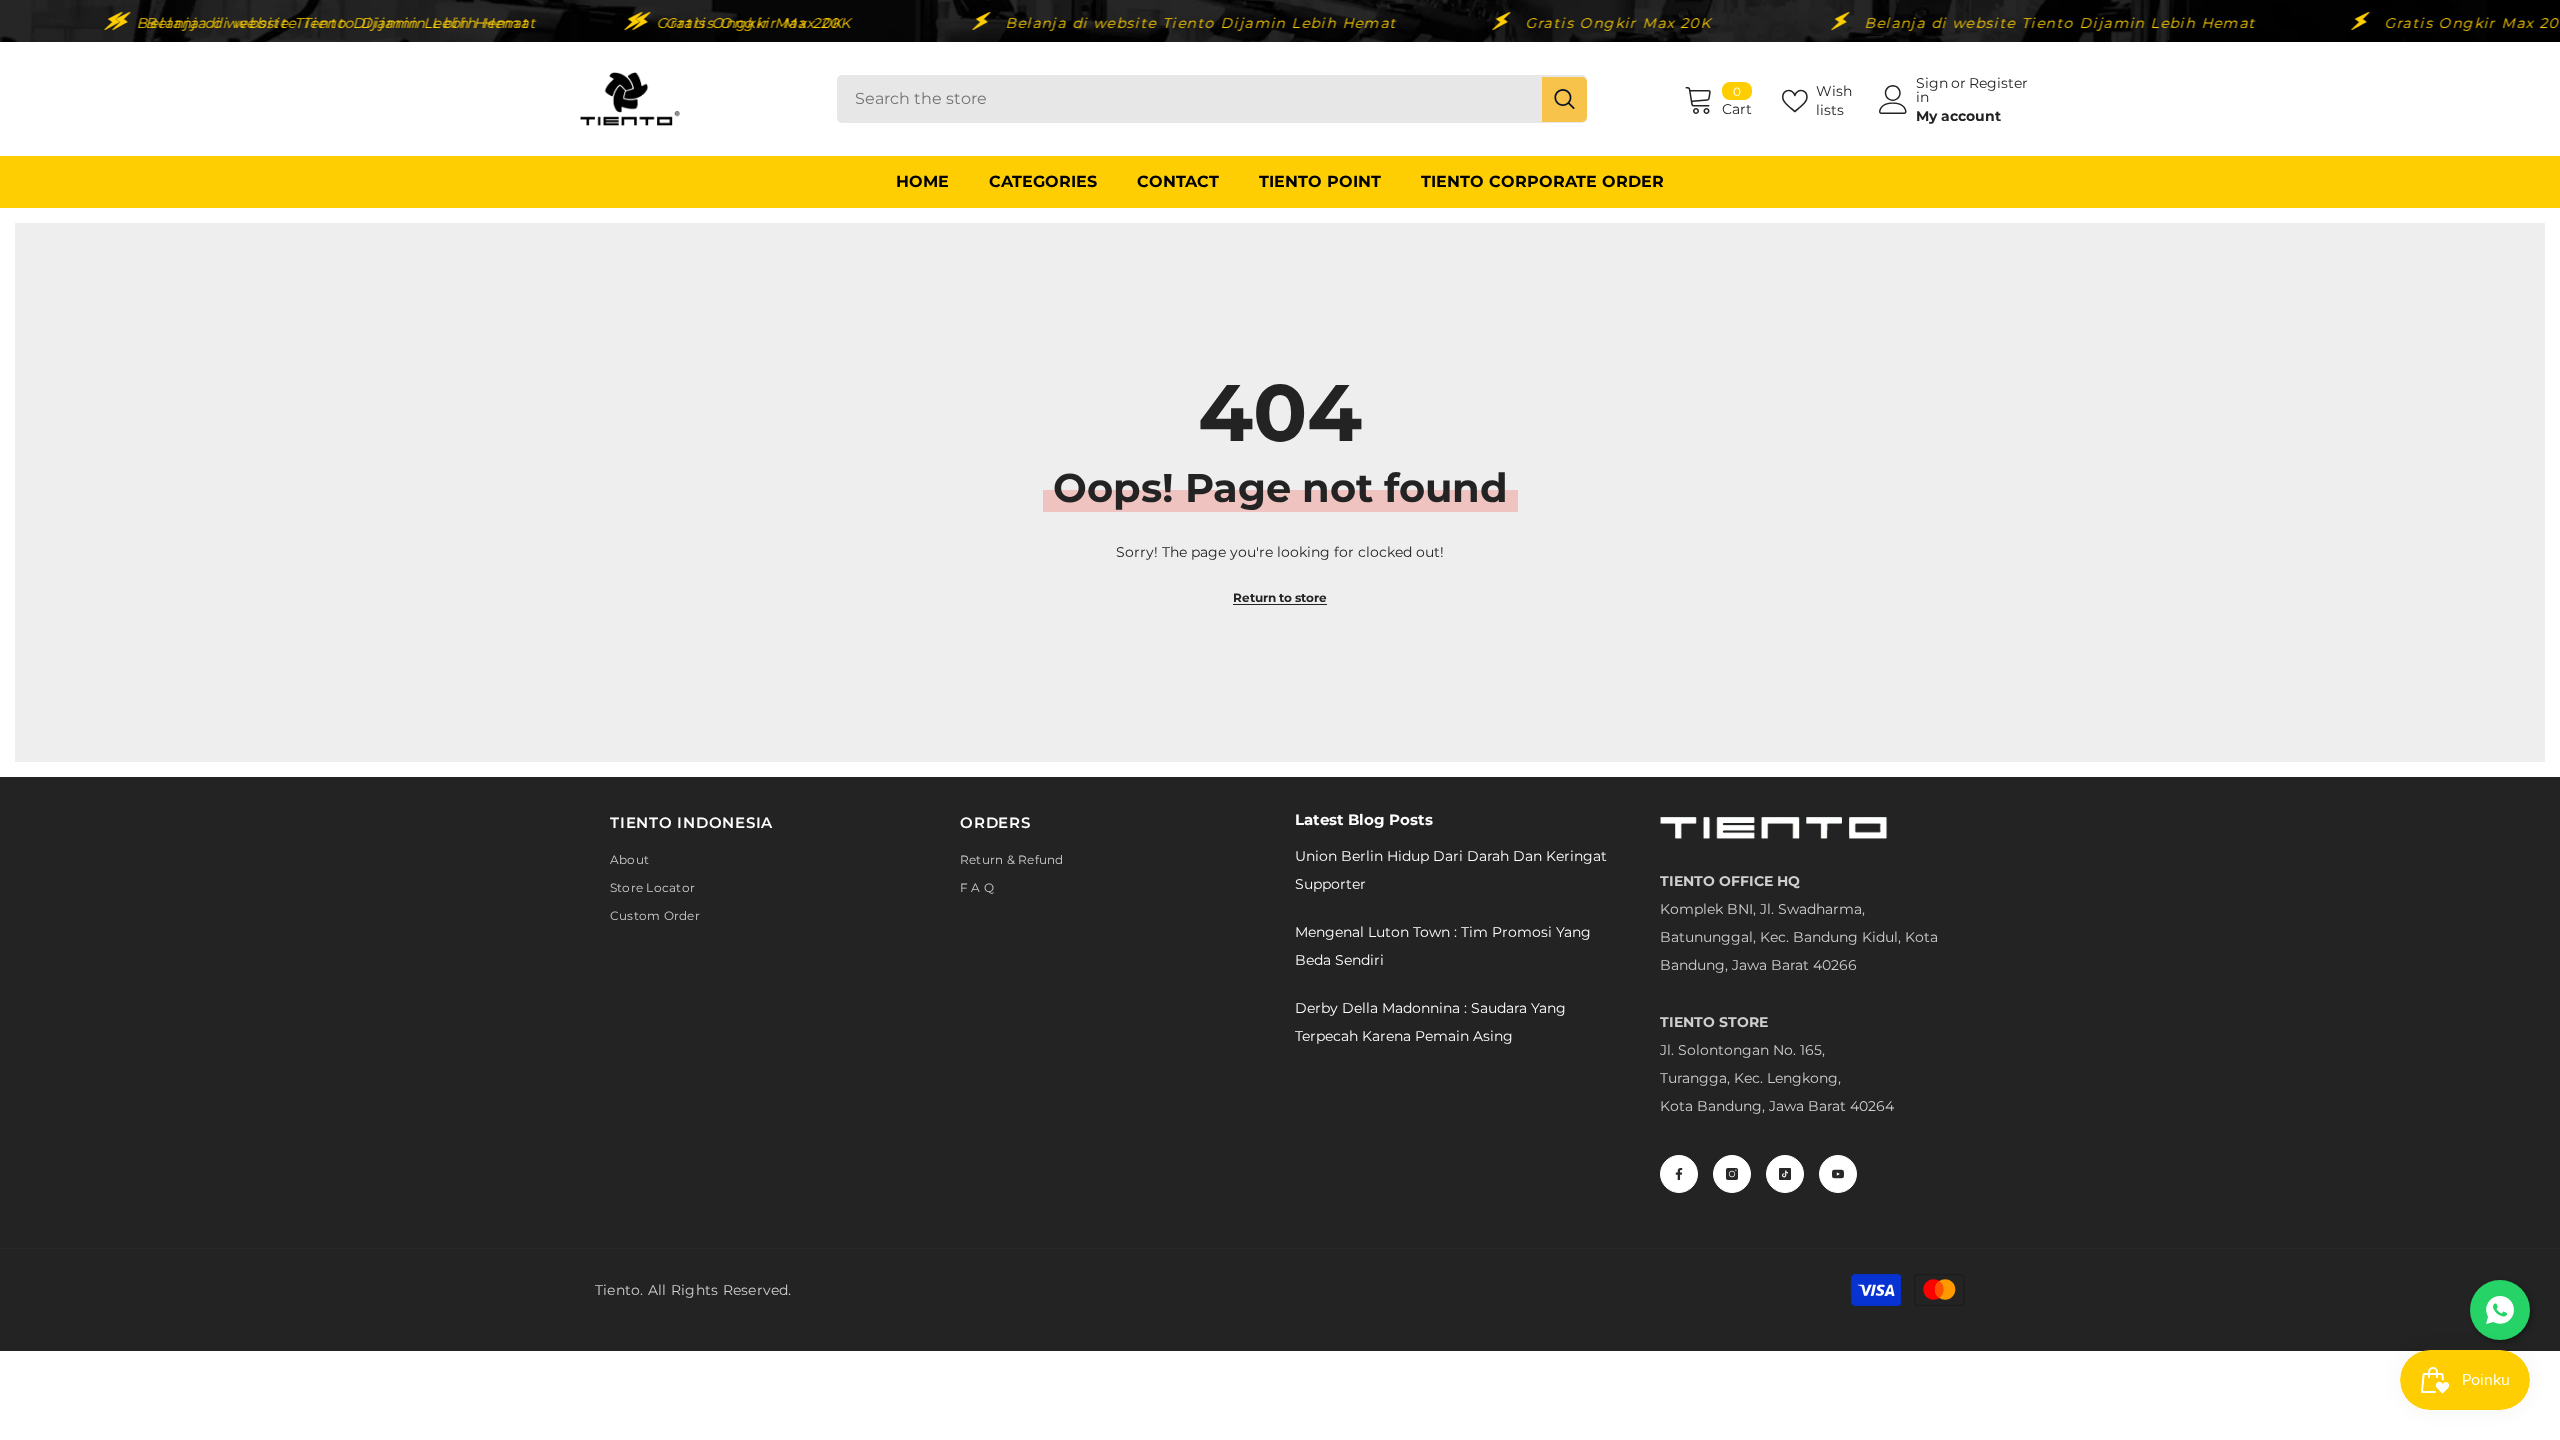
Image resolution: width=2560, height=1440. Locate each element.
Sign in (1932, 90)
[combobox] (1189, 99)
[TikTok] (1785, 1174)
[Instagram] (1732, 1174)
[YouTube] (1838, 1174)
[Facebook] (1679, 1174)
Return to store (1280, 597)
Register (1998, 84)
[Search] (1212, 99)
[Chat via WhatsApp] (2500, 1310)
